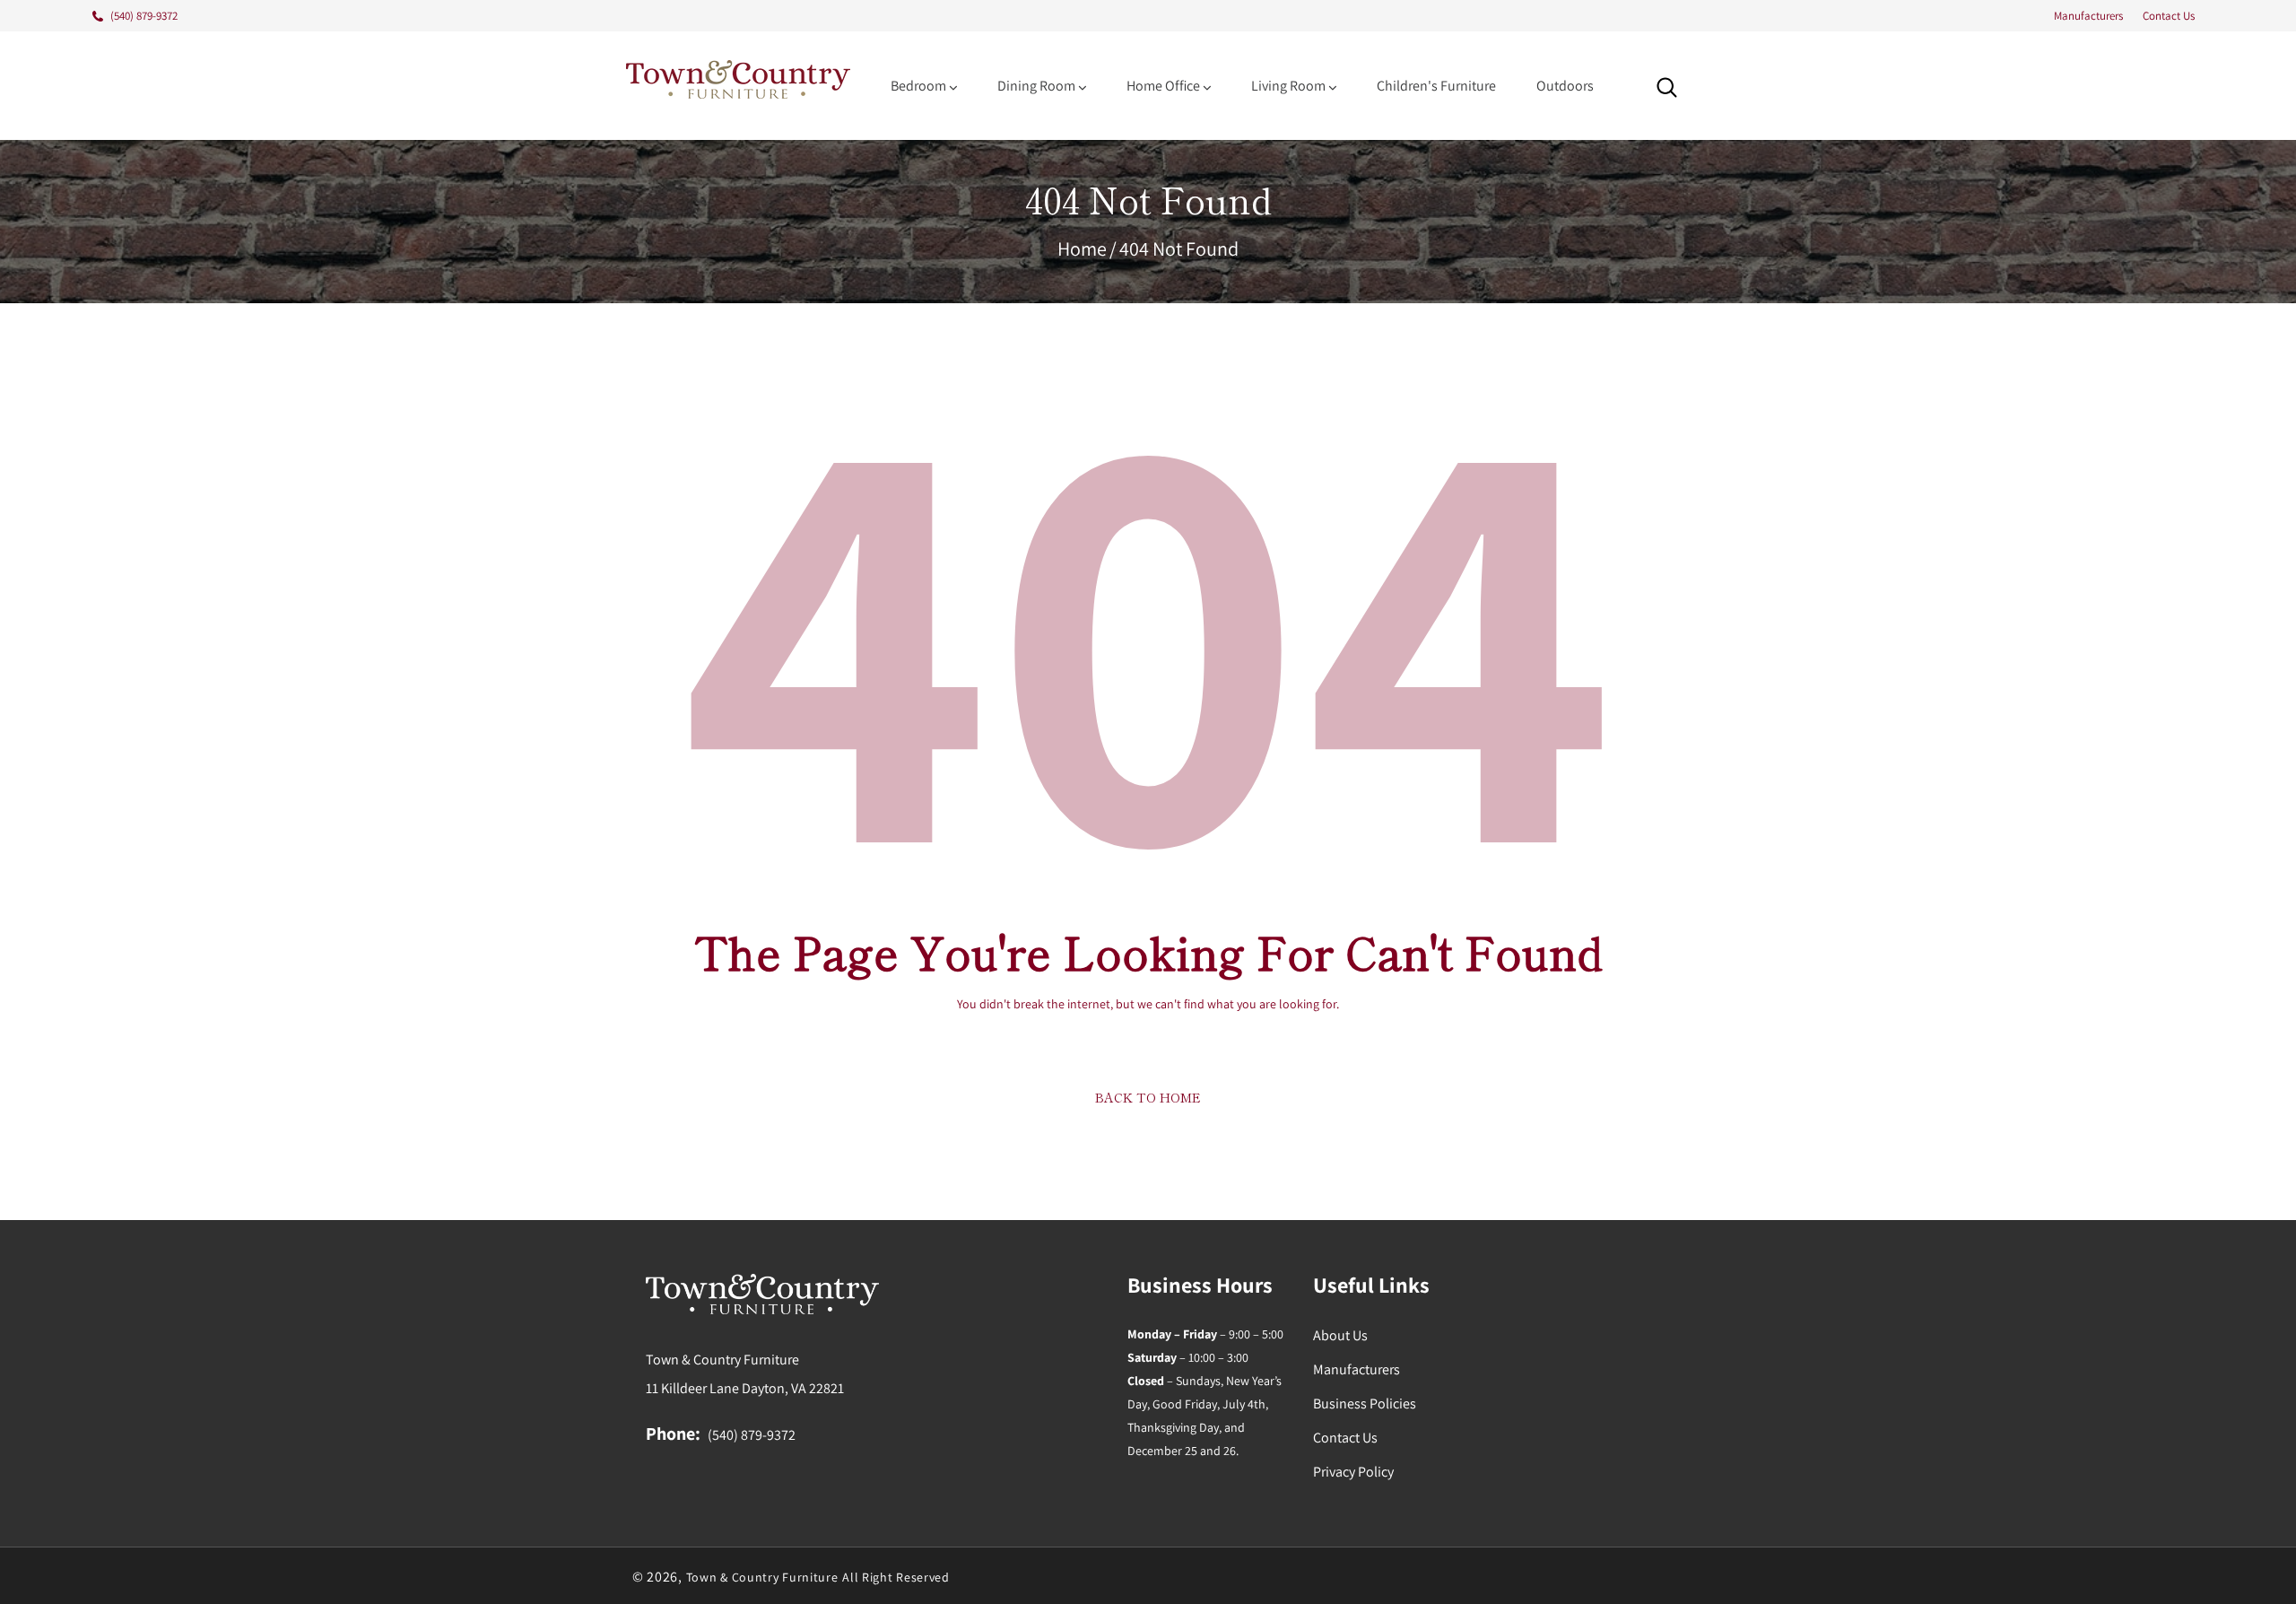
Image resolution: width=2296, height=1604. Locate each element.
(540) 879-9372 (752, 1435)
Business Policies (1365, 1403)
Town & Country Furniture (762, 1577)
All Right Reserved (896, 1577)
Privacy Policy (1353, 1472)
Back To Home (1148, 1097)
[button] (1667, 87)
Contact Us (2169, 16)
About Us (1340, 1335)
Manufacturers (2088, 16)
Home (1082, 248)
